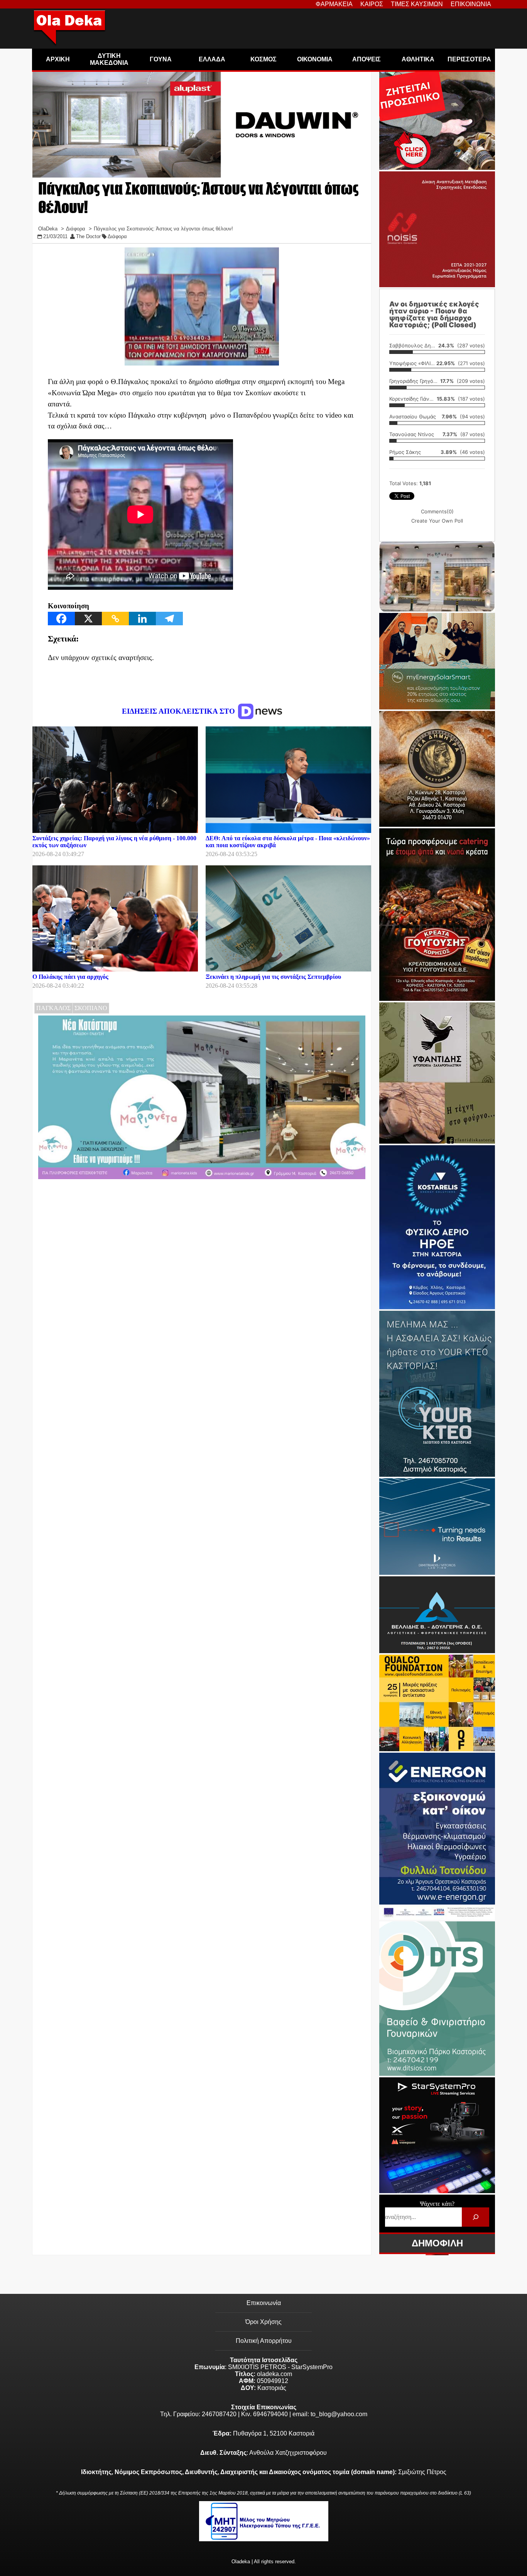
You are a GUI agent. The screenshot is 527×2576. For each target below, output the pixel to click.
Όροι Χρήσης (263, 2322)
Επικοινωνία (264, 2303)
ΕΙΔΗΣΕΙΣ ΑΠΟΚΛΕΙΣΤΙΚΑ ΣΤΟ (179, 711)
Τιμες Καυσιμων (417, 4)
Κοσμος (263, 59)
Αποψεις (367, 59)
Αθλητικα (418, 59)
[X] (88, 619)
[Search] (475, 2217)
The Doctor (88, 236)
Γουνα (161, 59)
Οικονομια (315, 59)
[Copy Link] (115, 619)
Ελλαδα (212, 59)
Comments (437, 511)
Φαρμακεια (334, 4)
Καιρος (372, 4)
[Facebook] (61, 619)
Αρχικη (58, 59)
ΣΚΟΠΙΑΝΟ (91, 1008)
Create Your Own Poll (437, 521)
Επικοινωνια (471, 4)
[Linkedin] (142, 619)
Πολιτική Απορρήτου (264, 2341)
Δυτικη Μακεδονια (109, 59)
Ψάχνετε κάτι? (437, 2204)
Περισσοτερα (469, 59)
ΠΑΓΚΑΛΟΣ (53, 1008)
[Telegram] (169, 619)
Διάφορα (117, 236)
